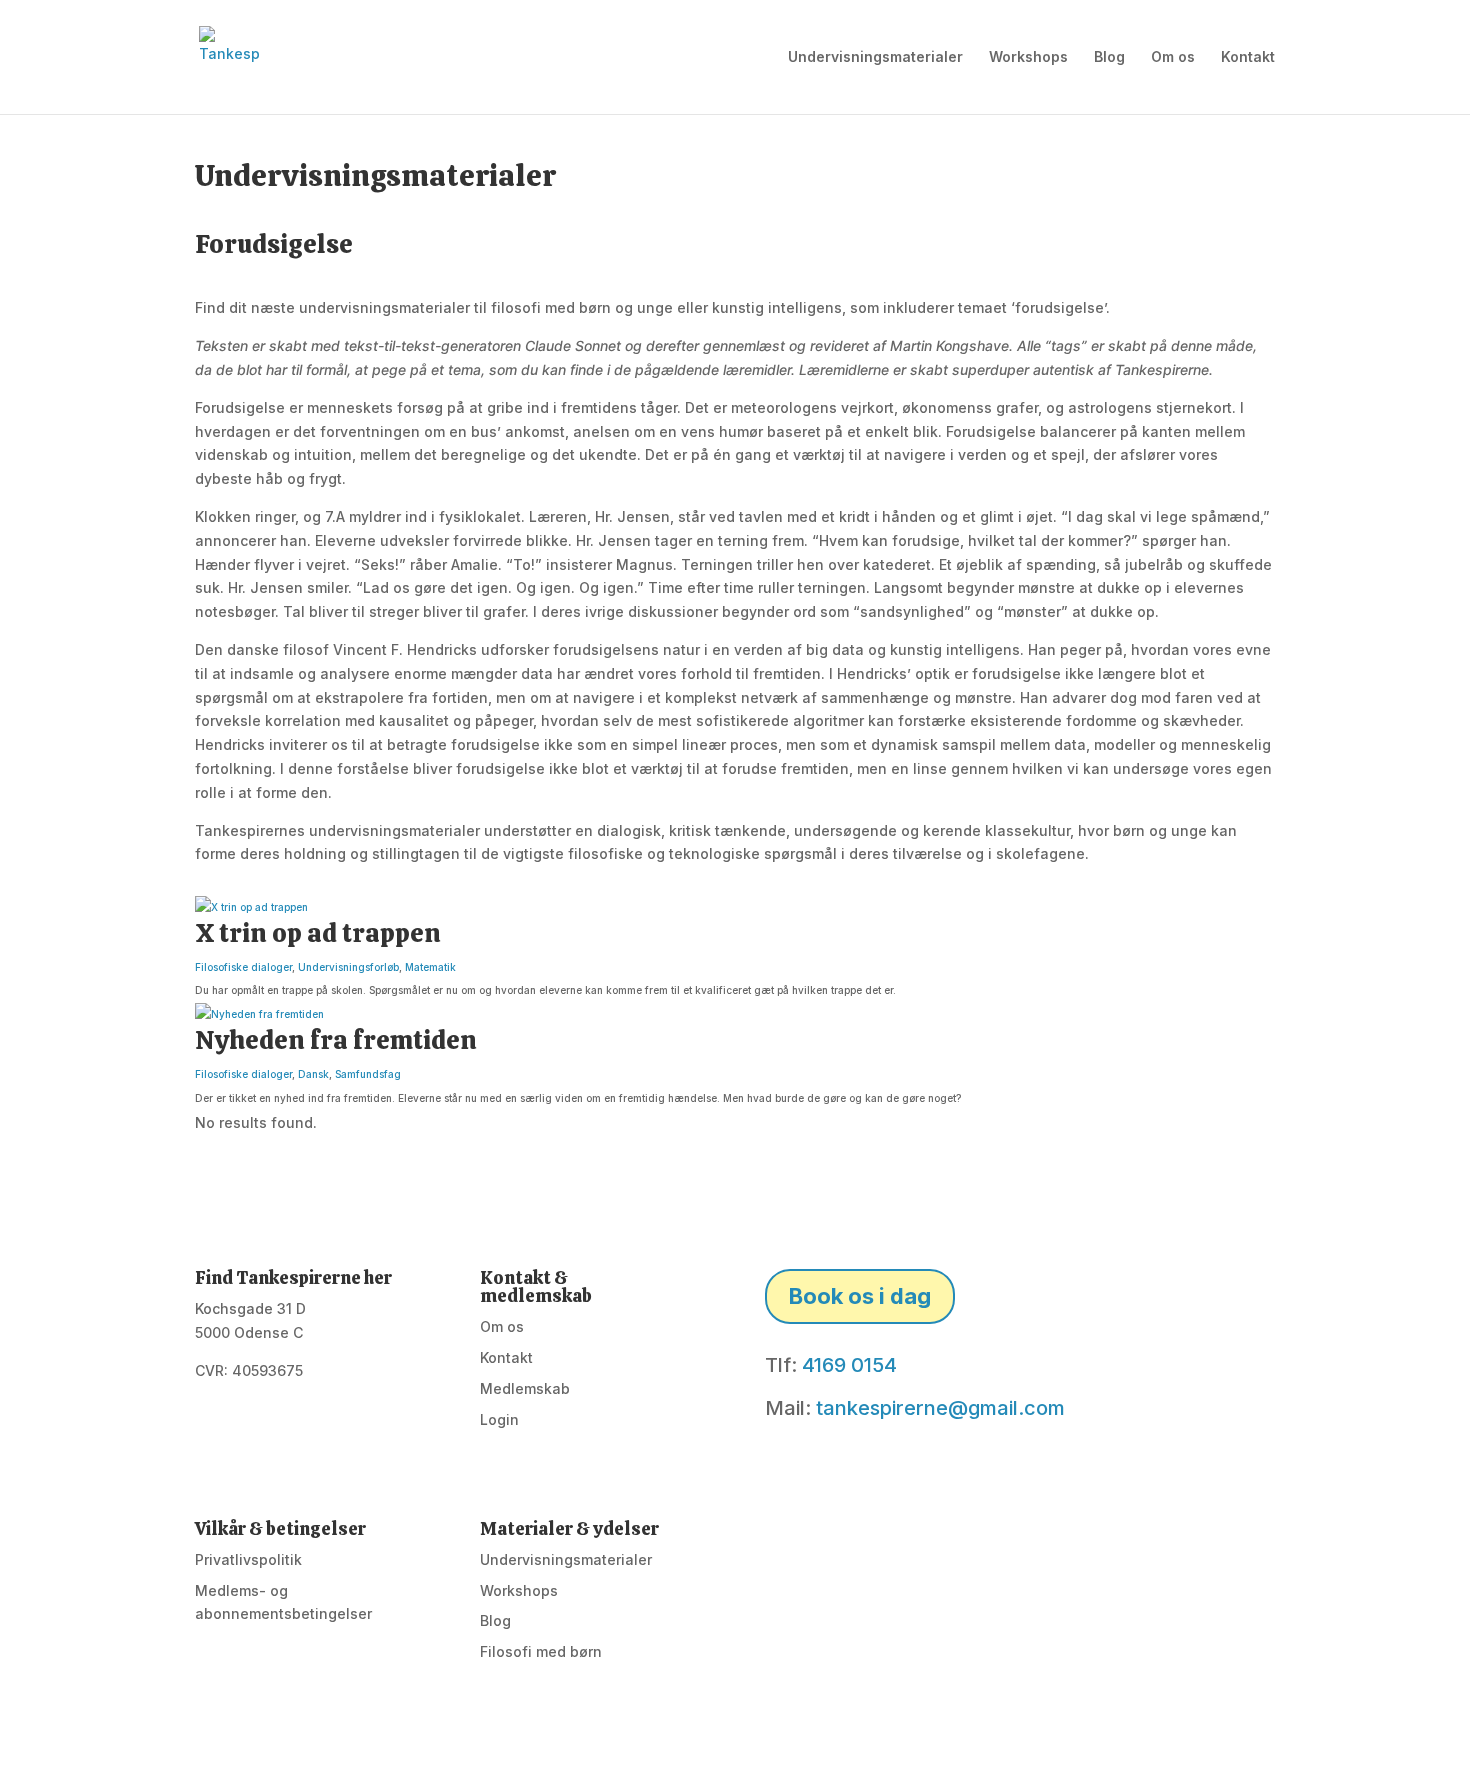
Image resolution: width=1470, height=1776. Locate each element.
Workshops (1028, 57)
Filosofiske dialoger (243, 967)
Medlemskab (525, 1388)
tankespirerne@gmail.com (940, 1408)
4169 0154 (849, 1365)
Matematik (430, 967)
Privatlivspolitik (248, 1559)
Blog (1109, 57)
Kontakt (1248, 57)
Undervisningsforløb (348, 967)
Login (499, 1419)
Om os (1173, 57)
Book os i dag (860, 1296)
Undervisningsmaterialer (875, 57)
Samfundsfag (368, 1074)
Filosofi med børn (541, 1651)
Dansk (313, 1074)
